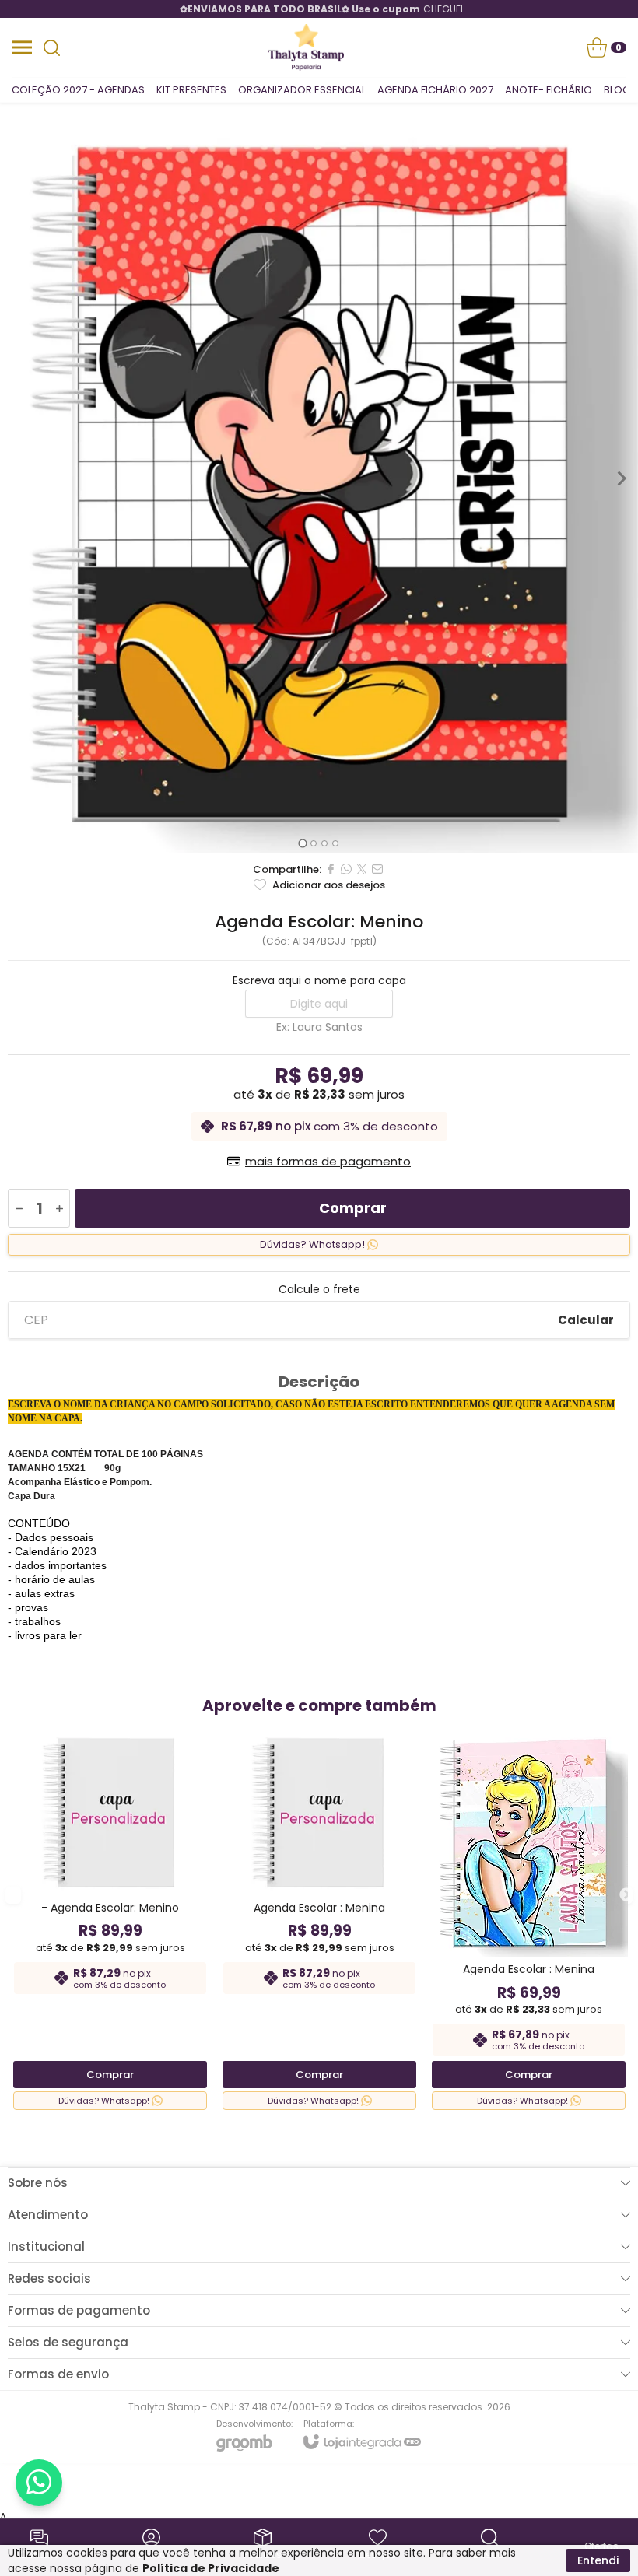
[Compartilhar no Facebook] (331, 869)
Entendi (598, 2560)
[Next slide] (621, 478)
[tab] (302, 844)
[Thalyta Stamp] (307, 47)
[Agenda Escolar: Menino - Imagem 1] (319, 478)
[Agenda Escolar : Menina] (319, 1918)
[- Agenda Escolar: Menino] (110, 1918)
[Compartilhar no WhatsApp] (346, 869)
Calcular (586, 1320)
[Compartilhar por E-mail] (377, 869)
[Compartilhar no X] (362, 869)
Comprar (353, 1208)
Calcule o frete (319, 1289)
